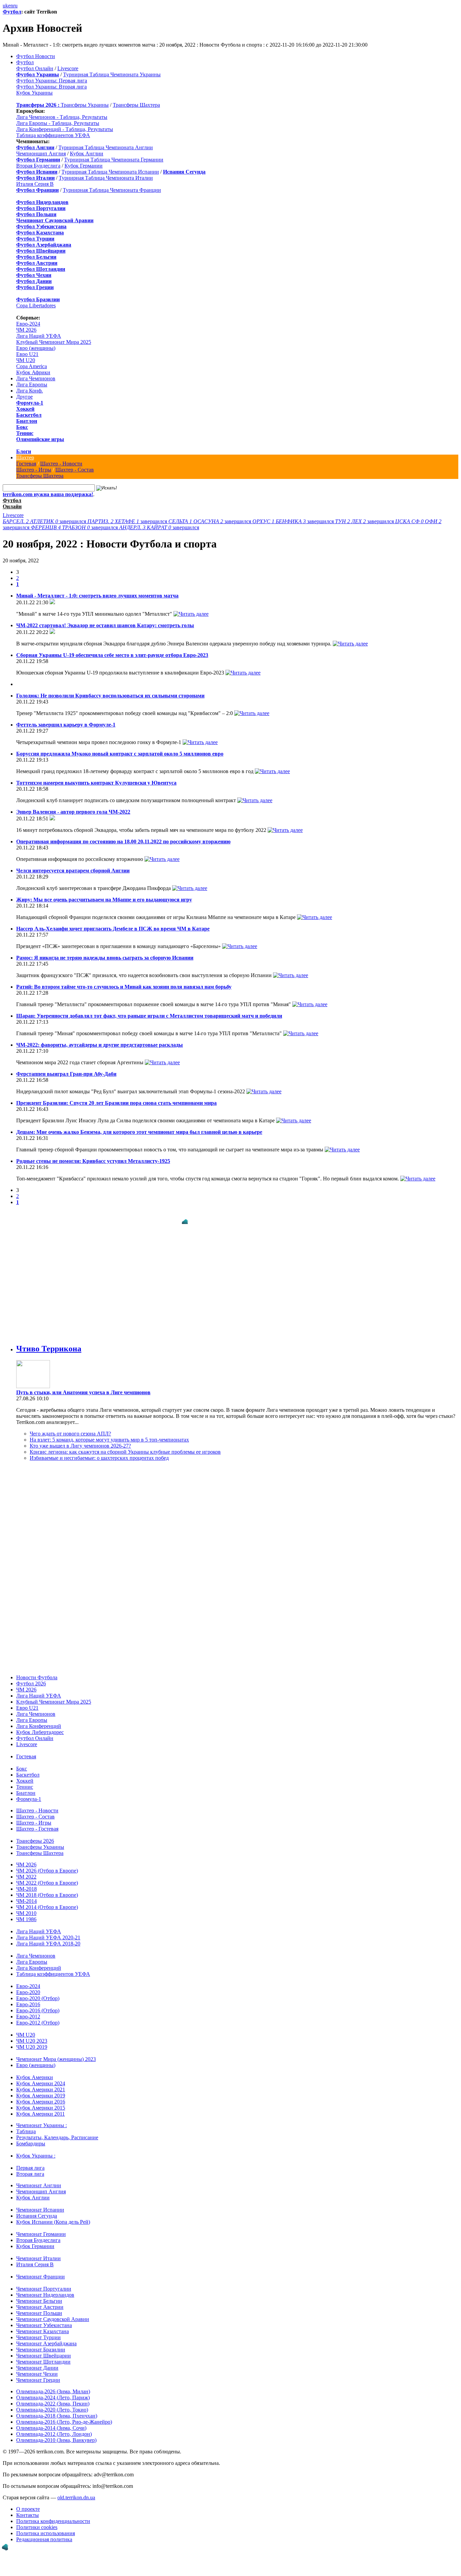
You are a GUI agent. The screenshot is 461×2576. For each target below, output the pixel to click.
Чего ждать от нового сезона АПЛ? (70, 1427)
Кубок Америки (35, 2071)
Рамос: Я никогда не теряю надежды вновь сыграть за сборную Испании (105, 958)
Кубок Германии (84, 166)
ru (15, 6)
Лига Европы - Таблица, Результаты (58, 123)
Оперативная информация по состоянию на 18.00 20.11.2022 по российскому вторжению (123, 841)
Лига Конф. (30, 391)
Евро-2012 (28, 2010)
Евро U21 (27, 354)
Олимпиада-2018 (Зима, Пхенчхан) (57, 2409)
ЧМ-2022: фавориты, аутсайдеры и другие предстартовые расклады (100, 1045)
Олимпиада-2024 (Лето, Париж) (53, 2391)
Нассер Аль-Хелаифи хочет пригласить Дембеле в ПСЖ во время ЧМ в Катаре (113, 929)
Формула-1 (30, 403)
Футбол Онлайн (35, 68)
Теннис (25, 433)
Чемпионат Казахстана (43, 2325)
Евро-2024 (28, 324)
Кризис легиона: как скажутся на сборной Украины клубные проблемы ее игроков (125, 1445)
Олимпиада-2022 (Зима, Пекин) (53, 2397)
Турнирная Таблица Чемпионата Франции (112, 190)
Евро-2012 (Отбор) (38, 2016)
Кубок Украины (34, 93)
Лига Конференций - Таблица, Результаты (65, 129)
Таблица (26, 2125)
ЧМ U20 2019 (32, 2040)
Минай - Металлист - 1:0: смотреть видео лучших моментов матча (97, 596)
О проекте (28, 2502)
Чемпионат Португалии (44, 2282)
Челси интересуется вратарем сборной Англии (73, 871)
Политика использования (46, 2527)
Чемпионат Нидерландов (45, 2288)
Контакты (28, 2508)
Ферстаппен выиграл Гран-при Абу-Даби (66, 1074)
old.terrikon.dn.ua (76, 2491)
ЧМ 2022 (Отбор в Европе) (47, 1876)
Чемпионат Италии (38, 2252)
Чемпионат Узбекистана (44, 2318)
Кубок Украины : (36, 2149)
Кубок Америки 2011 (40, 2107)
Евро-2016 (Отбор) (38, 2004)
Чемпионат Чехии (37, 2367)
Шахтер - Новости (61, 464)
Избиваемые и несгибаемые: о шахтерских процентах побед (99, 1451)
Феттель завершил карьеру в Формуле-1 (66, 725)
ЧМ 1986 (26, 1912)
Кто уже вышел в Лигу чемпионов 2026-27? (80, 1439)
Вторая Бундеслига (38, 166)
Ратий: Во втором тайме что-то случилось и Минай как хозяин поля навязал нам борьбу (124, 987)
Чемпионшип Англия (41, 154)
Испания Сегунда (37, 2209)
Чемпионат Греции (38, 2373)
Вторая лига (30, 2167)
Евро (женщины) (36, 348)
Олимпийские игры (40, 439)
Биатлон (27, 421)
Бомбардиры (31, 2137)
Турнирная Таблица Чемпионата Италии (106, 178)
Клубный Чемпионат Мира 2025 (54, 342)
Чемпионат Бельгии (39, 2294)
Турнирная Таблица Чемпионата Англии (106, 147)
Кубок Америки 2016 (41, 2095)
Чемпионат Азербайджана (46, 2337)
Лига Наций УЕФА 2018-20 (48, 1937)
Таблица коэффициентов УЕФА (53, 135)
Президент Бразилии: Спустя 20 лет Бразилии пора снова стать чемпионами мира (116, 1103)
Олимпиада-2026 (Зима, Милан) (53, 2385)
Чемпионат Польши (39, 2306)
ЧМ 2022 (26, 1870)
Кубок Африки (33, 372)
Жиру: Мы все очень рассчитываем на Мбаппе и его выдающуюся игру (104, 900)
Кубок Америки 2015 (41, 2101)
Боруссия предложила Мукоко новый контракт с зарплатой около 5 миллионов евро (120, 754)
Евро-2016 (28, 1998)
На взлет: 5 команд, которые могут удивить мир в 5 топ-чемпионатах (109, 1433)
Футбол (12, 12)
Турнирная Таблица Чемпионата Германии (114, 160)
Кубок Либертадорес (40, 1725)
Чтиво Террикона (49, 1342)
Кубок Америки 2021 (41, 2083)
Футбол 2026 (31, 1677)
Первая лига (30, 2161)
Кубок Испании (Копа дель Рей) (53, 2215)
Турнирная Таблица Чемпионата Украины (112, 74)
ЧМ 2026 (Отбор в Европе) (47, 1864)
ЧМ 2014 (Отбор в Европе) (47, 1900)
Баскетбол (29, 415)
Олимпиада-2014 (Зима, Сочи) (51, 2421)
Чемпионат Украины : (42, 2119)
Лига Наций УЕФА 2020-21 (48, 1931)
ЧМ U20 (26, 360)
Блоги (24, 451)
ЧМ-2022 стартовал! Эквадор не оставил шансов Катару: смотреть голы (105, 625)
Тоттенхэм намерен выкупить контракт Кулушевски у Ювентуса (96, 783)
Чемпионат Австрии (40, 2300)
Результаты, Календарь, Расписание (57, 2131)
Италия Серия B (35, 184)
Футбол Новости (36, 56)
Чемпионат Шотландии (43, 2355)
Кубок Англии (87, 154)
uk (5, 6)
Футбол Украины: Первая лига (52, 81)
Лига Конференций (39, 1719)
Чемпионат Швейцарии (44, 2349)
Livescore (68, 68)
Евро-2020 (28, 1985)
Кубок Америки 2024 (41, 2077)
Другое (24, 397)
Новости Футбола (37, 1671)
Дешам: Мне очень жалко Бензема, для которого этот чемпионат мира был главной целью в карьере (139, 1132)
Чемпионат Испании (40, 2203)
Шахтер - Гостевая (37, 1822)
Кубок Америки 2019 (41, 2089)
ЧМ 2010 (26, 1906)
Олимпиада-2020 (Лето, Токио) (52, 2403)
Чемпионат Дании (37, 2361)
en (11, 6)
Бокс (22, 427)
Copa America (32, 366)
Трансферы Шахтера (136, 105)
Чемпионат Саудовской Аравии (53, 2312)
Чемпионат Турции (38, 2331)
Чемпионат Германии (41, 2227)
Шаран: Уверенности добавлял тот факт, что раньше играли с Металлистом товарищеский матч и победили (149, 1016)
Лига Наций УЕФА (39, 336)
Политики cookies (37, 2520)
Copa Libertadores (36, 305)
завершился (45, 521)
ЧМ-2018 (26, 1882)
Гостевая (26, 464)
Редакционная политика (44, 2533)
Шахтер (25, 457)
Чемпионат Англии (39, 2179)
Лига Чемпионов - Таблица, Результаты (62, 117)
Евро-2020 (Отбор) (38, 1992)
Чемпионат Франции (40, 2270)
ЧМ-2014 (26, 1894)
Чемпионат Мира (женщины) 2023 (56, 2052)
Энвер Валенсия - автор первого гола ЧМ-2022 (73, 812)
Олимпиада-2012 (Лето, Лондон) (54, 2427)
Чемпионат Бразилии (41, 2343)
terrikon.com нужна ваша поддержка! (48, 494)
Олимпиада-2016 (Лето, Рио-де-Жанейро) (64, 2415)
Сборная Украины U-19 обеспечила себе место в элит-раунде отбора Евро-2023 (112, 655)
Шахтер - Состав (75, 470)
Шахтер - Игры (34, 470)
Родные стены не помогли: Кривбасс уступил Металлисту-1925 (93, 1161)
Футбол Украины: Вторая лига (51, 87)
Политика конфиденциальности (53, 2514)
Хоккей (25, 409)
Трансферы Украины (85, 105)
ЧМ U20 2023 (32, 2034)
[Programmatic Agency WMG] (5, 2547)
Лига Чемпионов (36, 378)
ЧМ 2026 (26, 330)
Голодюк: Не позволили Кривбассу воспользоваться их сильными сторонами (110, 696)
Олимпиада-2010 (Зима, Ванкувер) (56, 2433)
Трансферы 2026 (35, 1834)
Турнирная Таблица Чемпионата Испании (110, 172)
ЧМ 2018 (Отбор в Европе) (47, 1888)
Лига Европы (32, 385)
